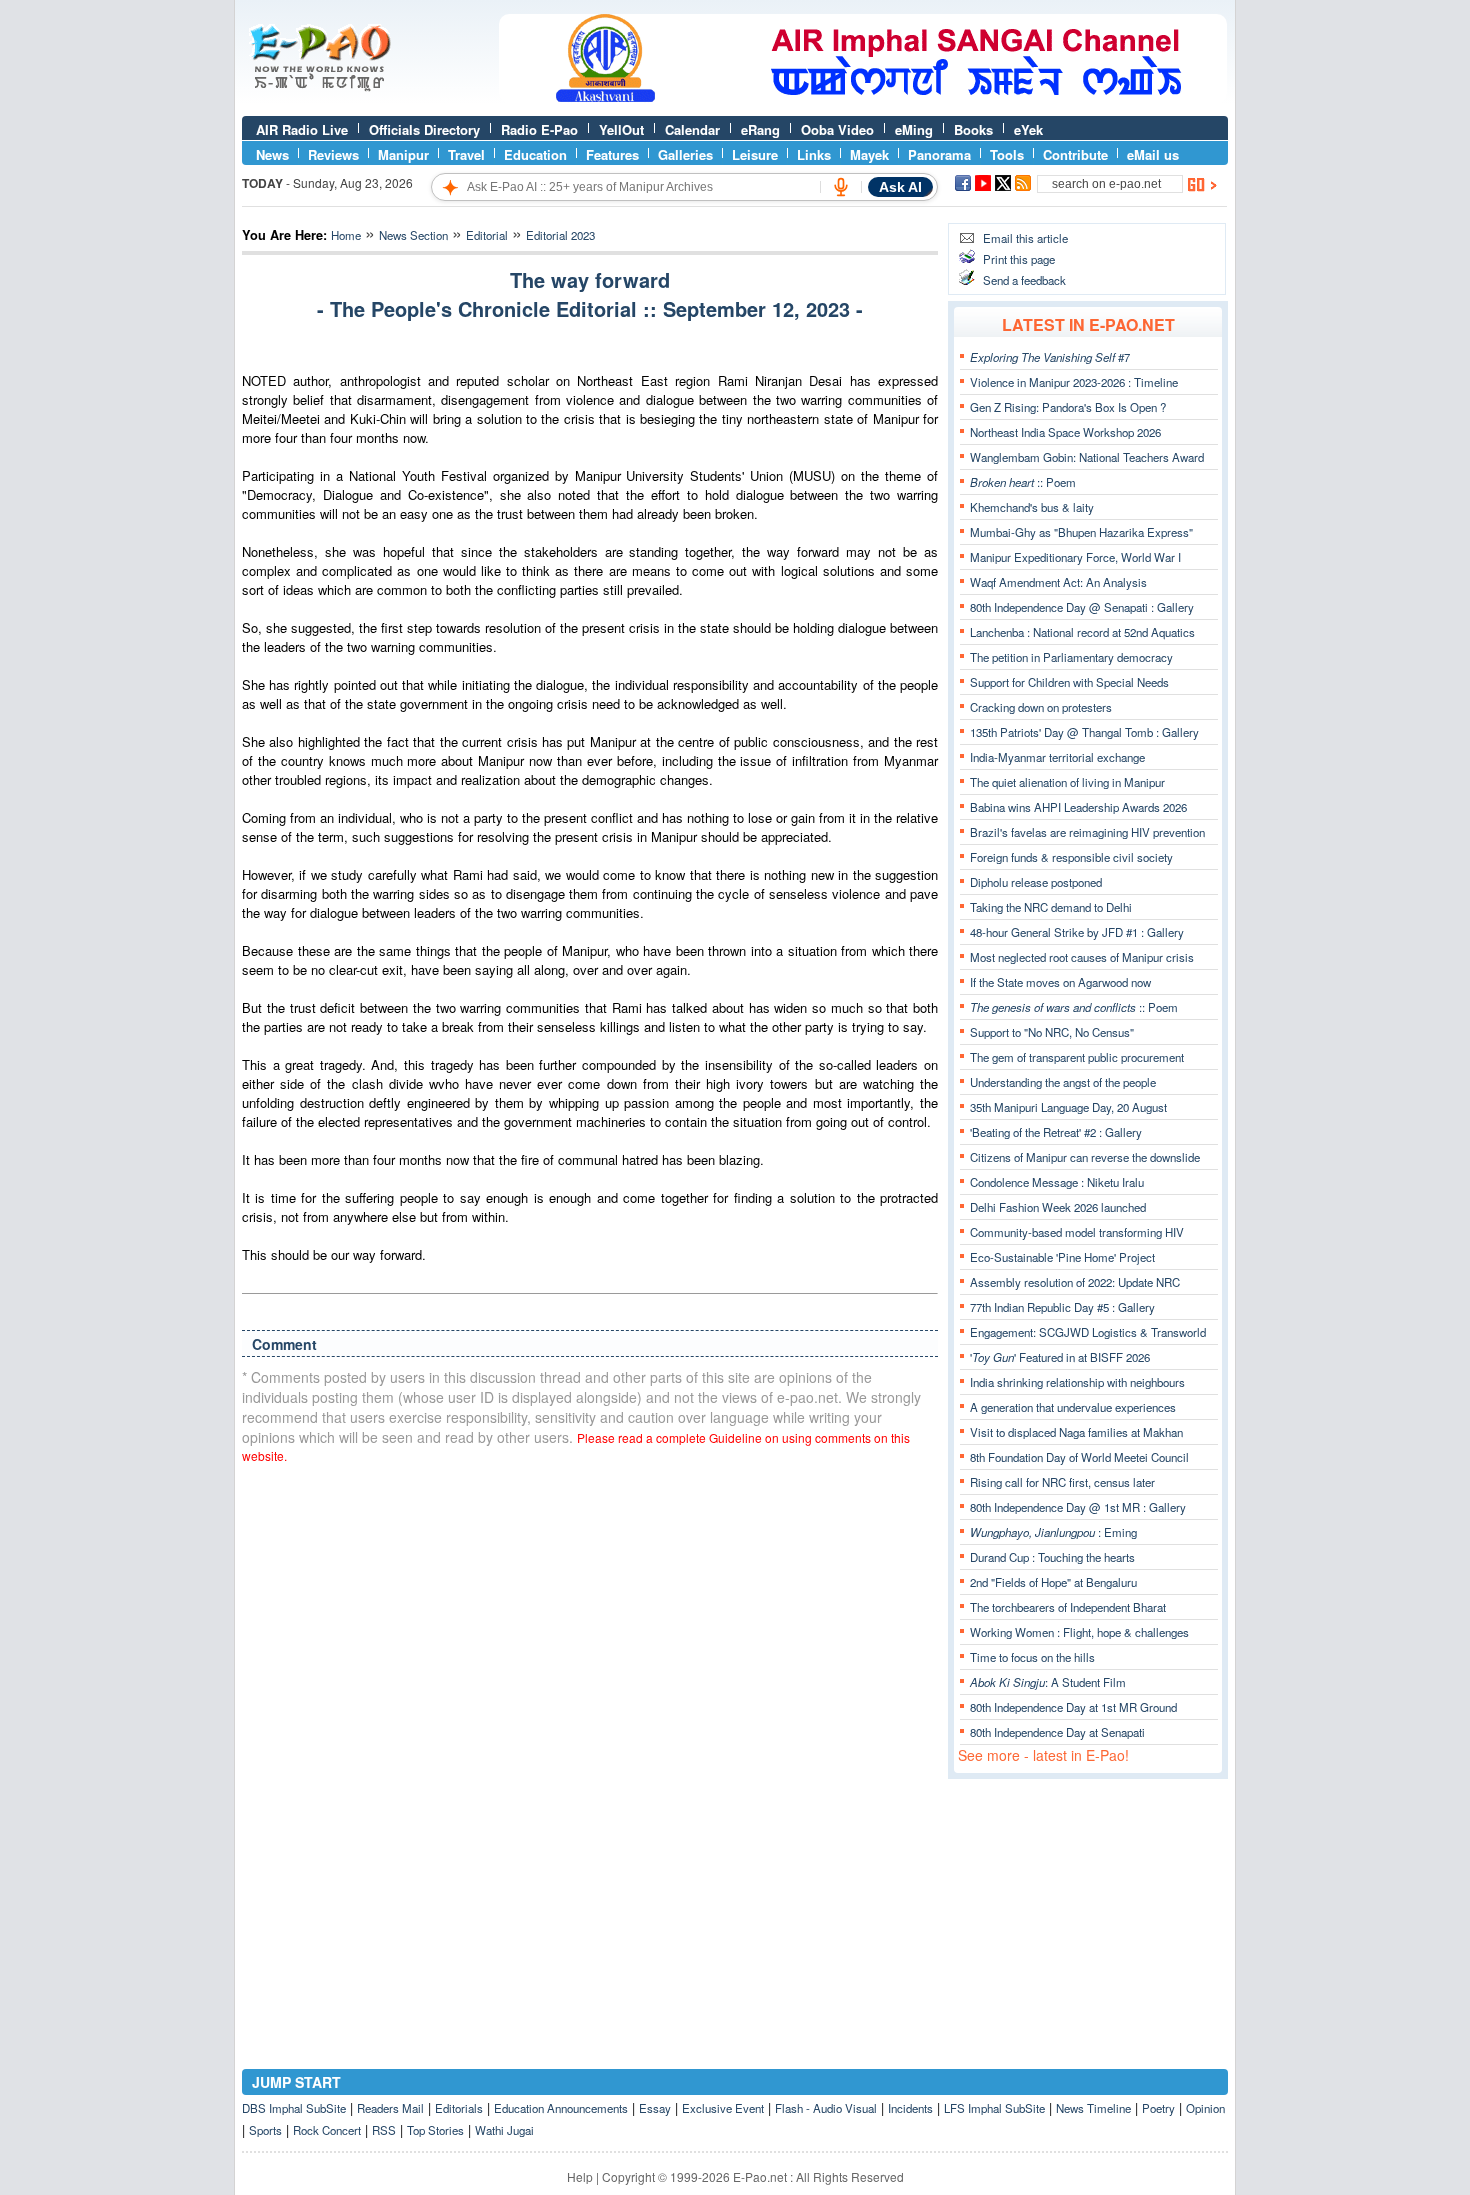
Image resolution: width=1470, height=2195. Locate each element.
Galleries (685, 154)
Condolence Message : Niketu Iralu (1057, 1182)
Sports (265, 2130)
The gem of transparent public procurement (1077, 1057)
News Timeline (1093, 2108)
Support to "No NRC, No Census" (1052, 1032)
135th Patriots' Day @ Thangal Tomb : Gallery (1084, 732)
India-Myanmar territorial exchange (1057, 757)
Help (580, 2176)
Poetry (1158, 2108)
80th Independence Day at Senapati (1057, 1732)
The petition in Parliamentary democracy (1071, 657)
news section (413, 235)
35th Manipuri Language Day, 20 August (1068, 1107)
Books (973, 129)
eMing (914, 129)
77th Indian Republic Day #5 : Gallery (1062, 1307)
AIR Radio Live (302, 129)
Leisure (755, 154)
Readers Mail (390, 2108)
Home (346, 235)
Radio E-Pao (539, 129)
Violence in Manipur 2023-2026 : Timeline (1074, 382)
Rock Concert (327, 2130)
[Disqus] (590, 1734)
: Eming (1053, 1532)
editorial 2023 (560, 235)
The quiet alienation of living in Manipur (1067, 782)
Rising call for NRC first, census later (1062, 1482)
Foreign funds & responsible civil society (1071, 857)
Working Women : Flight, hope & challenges (1079, 1632)
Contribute (1075, 154)
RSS (384, 2130)
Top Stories (435, 2130)
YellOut (621, 129)
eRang (760, 129)
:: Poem (1023, 482)
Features (612, 154)
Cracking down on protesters (1041, 707)
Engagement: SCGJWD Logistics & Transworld (1088, 1332)
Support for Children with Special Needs (1069, 682)
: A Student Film (1048, 1682)
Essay (655, 2108)
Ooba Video (837, 129)
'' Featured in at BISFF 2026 (1060, 1357)
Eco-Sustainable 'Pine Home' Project (1062, 1257)
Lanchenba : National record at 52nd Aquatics (1082, 632)
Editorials (459, 2108)
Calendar (692, 129)
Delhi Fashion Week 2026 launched (1058, 1207)
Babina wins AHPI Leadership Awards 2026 (1078, 807)
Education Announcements (561, 2108)
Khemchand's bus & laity (1032, 507)
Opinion (1205, 2108)
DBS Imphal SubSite (294, 2108)
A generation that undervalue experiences (1073, 1407)
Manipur (403, 154)
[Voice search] (841, 187)
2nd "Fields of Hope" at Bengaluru (1053, 1582)
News (272, 154)
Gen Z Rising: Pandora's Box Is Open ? (1068, 407)
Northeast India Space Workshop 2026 (1065, 432)
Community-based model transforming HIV (1077, 1232)
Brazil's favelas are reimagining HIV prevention (1087, 832)
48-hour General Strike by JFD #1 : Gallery (1077, 932)
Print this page (1019, 259)
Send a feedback (1024, 280)
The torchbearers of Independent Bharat (1068, 1607)
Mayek (869, 154)
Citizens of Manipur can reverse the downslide (1085, 1157)
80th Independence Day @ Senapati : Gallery (1082, 607)
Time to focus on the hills (1032, 1657)
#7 (1050, 357)
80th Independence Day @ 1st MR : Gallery (1078, 1507)
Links (814, 154)
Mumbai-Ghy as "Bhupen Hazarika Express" (1081, 532)
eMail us (1153, 154)
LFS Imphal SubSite (994, 2108)
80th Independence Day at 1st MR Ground (1073, 1707)
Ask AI (900, 187)
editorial (487, 235)
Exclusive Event (723, 2108)
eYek (1028, 129)
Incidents (910, 2108)
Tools (1007, 154)
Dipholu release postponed (1036, 882)
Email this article (1025, 238)
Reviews (333, 154)
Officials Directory (424, 129)
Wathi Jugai (504, 2130)
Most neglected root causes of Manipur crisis (1082, 957)
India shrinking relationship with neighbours (1077, 1382)
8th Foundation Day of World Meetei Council (1079, 1457)
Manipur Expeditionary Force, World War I (1075, 557)
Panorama (939, 154)
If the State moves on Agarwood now (1060, 982)
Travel (466, 154)
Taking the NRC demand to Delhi (1051, 907)
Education (535, 154)
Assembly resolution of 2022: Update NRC (1075, 1282)
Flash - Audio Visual (826, 2108)
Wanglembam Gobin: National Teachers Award (1087, 457)
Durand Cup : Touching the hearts (1052, 1557)
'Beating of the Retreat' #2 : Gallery (1056, 1132)
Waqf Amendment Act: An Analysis (1058, 582)
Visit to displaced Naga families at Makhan (1076, 1432)
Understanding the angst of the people (1063, 1082)
